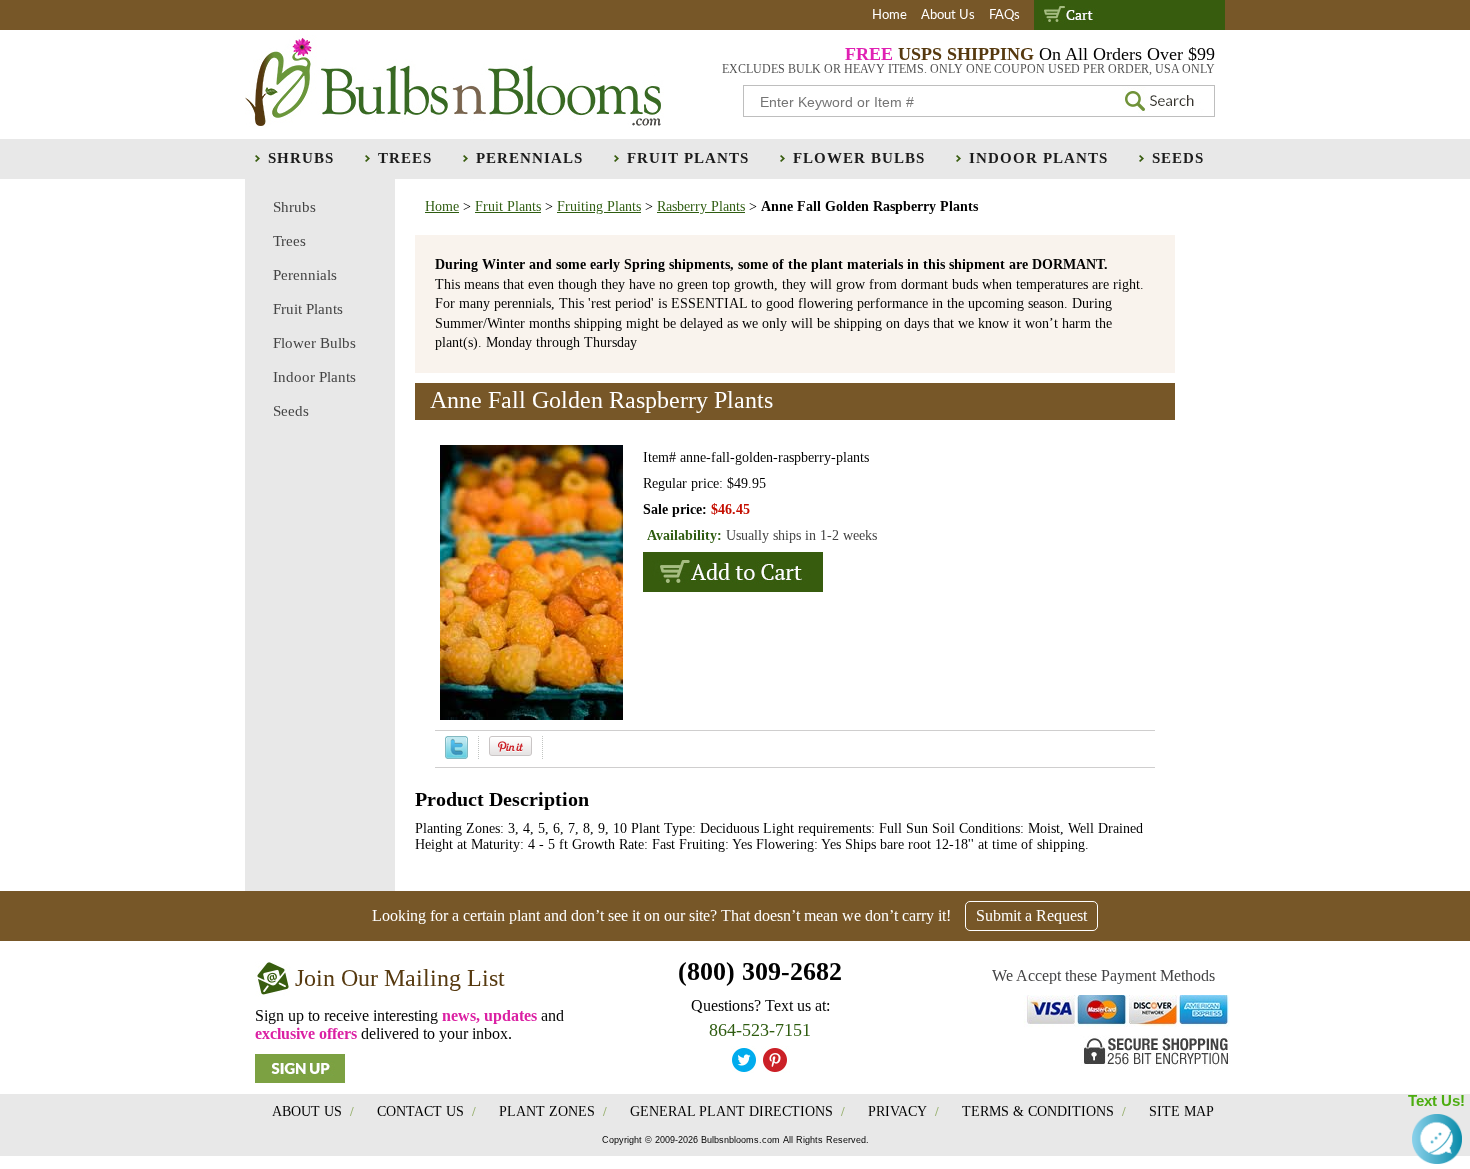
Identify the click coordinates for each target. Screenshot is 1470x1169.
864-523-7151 (760, 1030)
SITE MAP (1181, 1111)
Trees (405, 158)
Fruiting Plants (599, 206)
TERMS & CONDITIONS (1038, 1111)
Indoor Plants (1038, 158)
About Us (948, 15)
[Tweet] (456, 754)
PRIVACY (897, 1111)
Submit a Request (1031, 915)
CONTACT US (420, 1111)
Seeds (1178, 158)
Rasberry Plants (701, 206)
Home (889, 15)
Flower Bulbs (859, 158)
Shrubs (301, 158)
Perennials (529, 158)
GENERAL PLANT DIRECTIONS (731, 1111)
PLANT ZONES (547, 1111)
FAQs (1004, 15)
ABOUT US (307, 1111)
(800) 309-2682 (760, 971)
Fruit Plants (688, 158)
